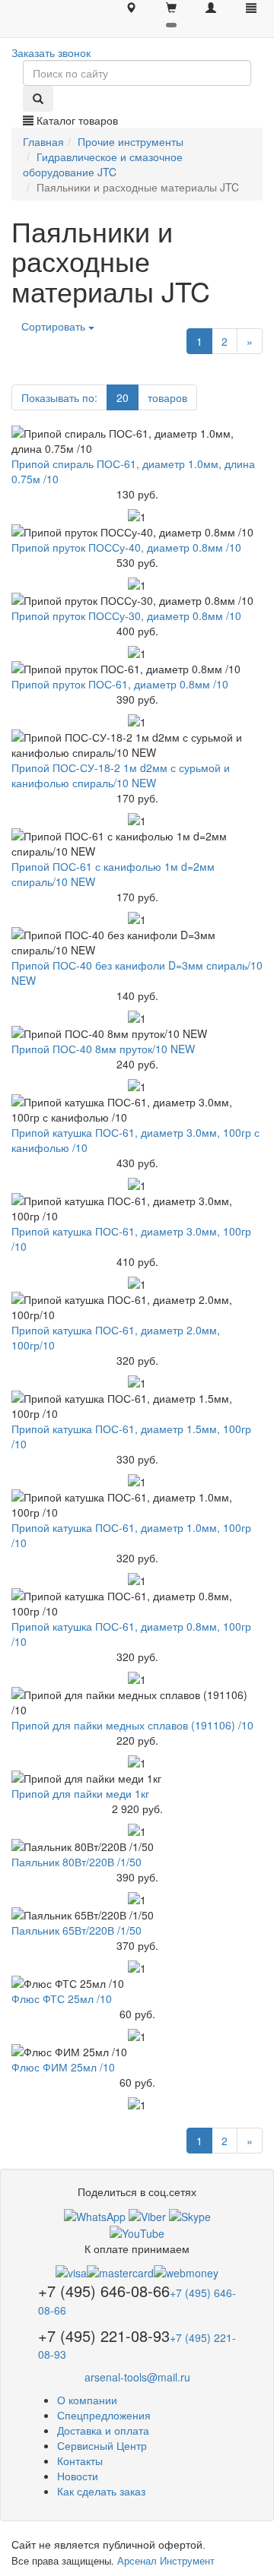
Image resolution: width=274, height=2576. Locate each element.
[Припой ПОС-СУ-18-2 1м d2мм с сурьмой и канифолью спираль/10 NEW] (137, 745)
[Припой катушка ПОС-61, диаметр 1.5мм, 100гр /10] (137, 1406)
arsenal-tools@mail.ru (137, 2377)
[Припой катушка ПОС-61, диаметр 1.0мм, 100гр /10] (137, 1505)
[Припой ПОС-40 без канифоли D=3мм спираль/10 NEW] (137, 942)
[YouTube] (137, 2232)
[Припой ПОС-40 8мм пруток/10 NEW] (137, 1033)
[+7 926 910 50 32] (95, 2214)
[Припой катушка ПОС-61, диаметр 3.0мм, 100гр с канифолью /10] (137, 1109)
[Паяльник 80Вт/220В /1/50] (137, 1847)
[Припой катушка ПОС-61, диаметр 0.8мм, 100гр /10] (137, 1603)
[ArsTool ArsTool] (190, 2214)
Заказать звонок (51, 52)
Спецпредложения (104, 2415)
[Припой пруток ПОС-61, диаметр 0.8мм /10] (137, 669)
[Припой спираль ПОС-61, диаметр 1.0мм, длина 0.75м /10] (137, 441)
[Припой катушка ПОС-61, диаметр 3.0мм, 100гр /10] (137, 1208)
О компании (87, 2400)
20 (123, 397)
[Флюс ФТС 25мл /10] (137, 1983)
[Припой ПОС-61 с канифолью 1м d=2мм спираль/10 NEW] (137, 843)
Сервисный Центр (102, 2445)
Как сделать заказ (101, 2491)
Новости (78, 2476)
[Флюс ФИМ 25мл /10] (137, 2052)
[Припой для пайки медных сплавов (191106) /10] (137, 1702)
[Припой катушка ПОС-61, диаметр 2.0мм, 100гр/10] (137, 1307)
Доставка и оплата (103, 2430)
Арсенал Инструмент (166, 2560)
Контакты (80, 2460)
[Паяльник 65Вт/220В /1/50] (137, 1915)
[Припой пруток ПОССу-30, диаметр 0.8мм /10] (137, 600)
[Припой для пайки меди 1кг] (137, 1778)
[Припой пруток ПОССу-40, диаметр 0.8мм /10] (137, 532)
